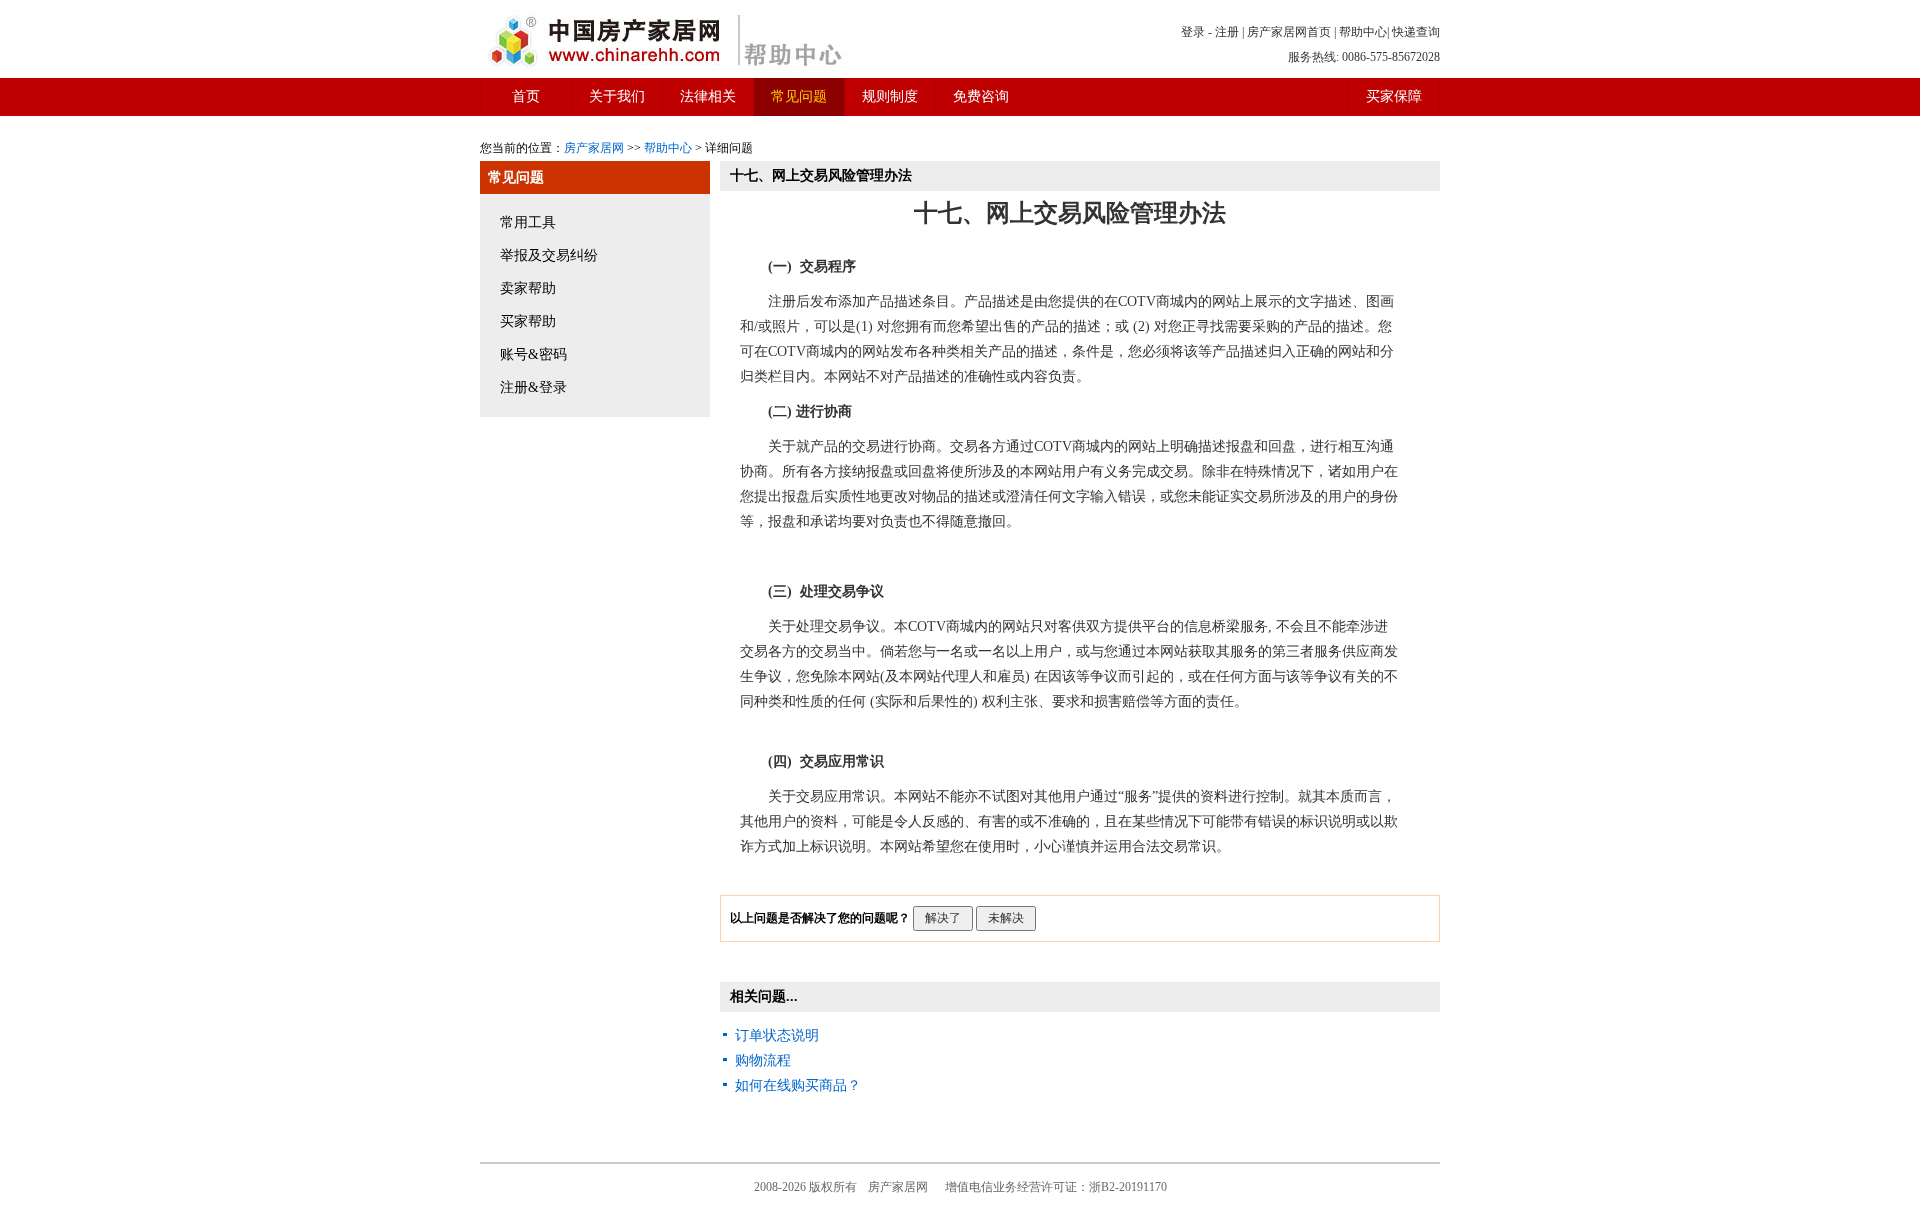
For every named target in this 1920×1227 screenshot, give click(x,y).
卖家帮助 (528, 288)
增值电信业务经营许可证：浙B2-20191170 (1056, 1187)
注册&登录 (533, 387)
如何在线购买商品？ (798, 1085)
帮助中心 (1363, 32)
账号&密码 (533, 354)
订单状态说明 (777, 1035)
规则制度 (890, 96)
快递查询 (1416, 32)
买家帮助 (528, 321)
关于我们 (617, 96)
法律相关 (708, 96)
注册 (1227, 32)
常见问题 (799, 96)
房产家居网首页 (1289, 32)
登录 (1193, 32)
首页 (526, 96)
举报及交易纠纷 (549, 255)
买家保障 (1394, 96)
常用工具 (528, 222)
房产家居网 (594, 148)
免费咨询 (981, 96)
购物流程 (763, 1060)
